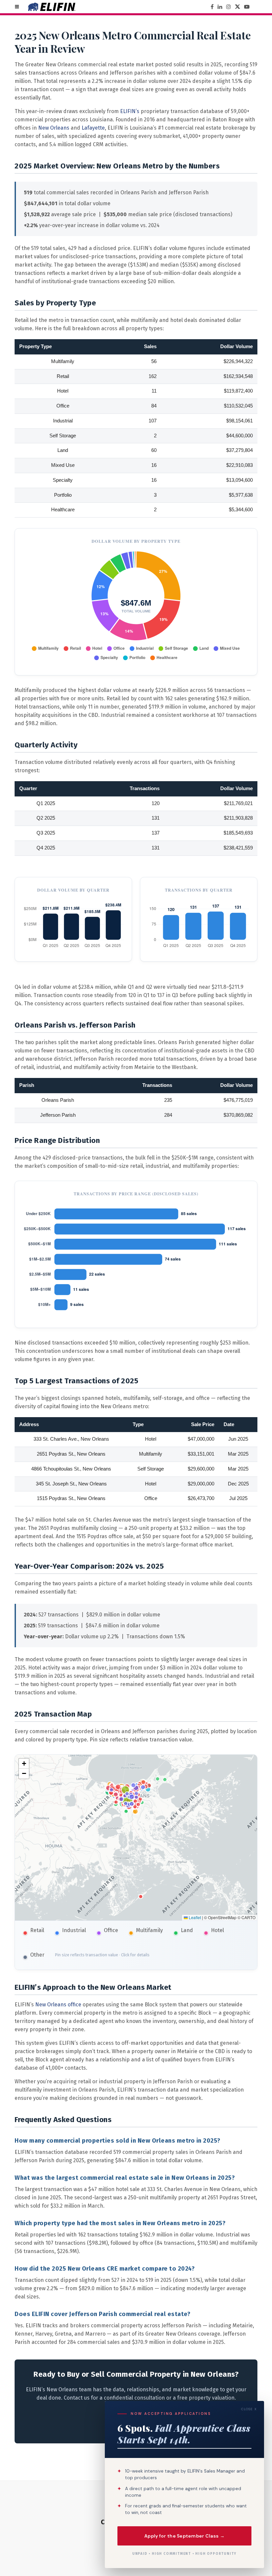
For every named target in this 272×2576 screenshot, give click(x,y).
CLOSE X (249, 2409)
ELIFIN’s (130, 111)
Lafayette (93, 128)
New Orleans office (58, 2005)
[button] (24, 1764)
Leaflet (194, 1917)
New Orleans (54, 128)
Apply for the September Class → (184, 2536)
